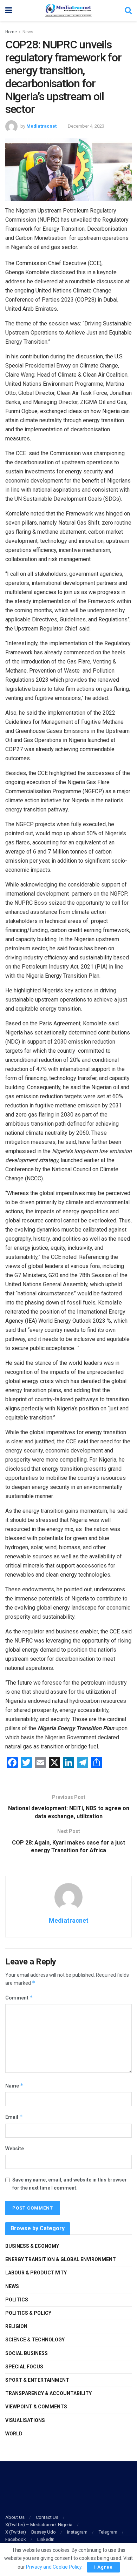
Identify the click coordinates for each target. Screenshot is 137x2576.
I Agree (103, 2567)
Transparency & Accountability (48, 2393)
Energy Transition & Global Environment (61, 2259)
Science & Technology (35, 2340)
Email (14, 2117)
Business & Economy (32, 2246)
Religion (16, 2326)
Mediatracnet (41, 126)
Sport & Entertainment (37, 2380)
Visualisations (25, 2420)
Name (14, 2086)
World (14, 2434)
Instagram (77, 2532)
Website (15, 2149)
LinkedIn (46, 2539)
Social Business (27, 2353)
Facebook (16, 2539)
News (28, 32)
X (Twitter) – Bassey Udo (31, 2532)
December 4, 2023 (86, 126)
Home (11, 32)
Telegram (108, 2532)
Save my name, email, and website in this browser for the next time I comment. (70, 2184)
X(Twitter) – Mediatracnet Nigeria (39, 2525)
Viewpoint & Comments (36, 2407)
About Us (15, 2517)
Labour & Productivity (36, 2273)
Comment (19, 1998)
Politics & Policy (28, 2313)
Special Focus (24, 2367)
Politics (17, 2300)
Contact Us (47, 2517)
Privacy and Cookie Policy (54, 2567)
